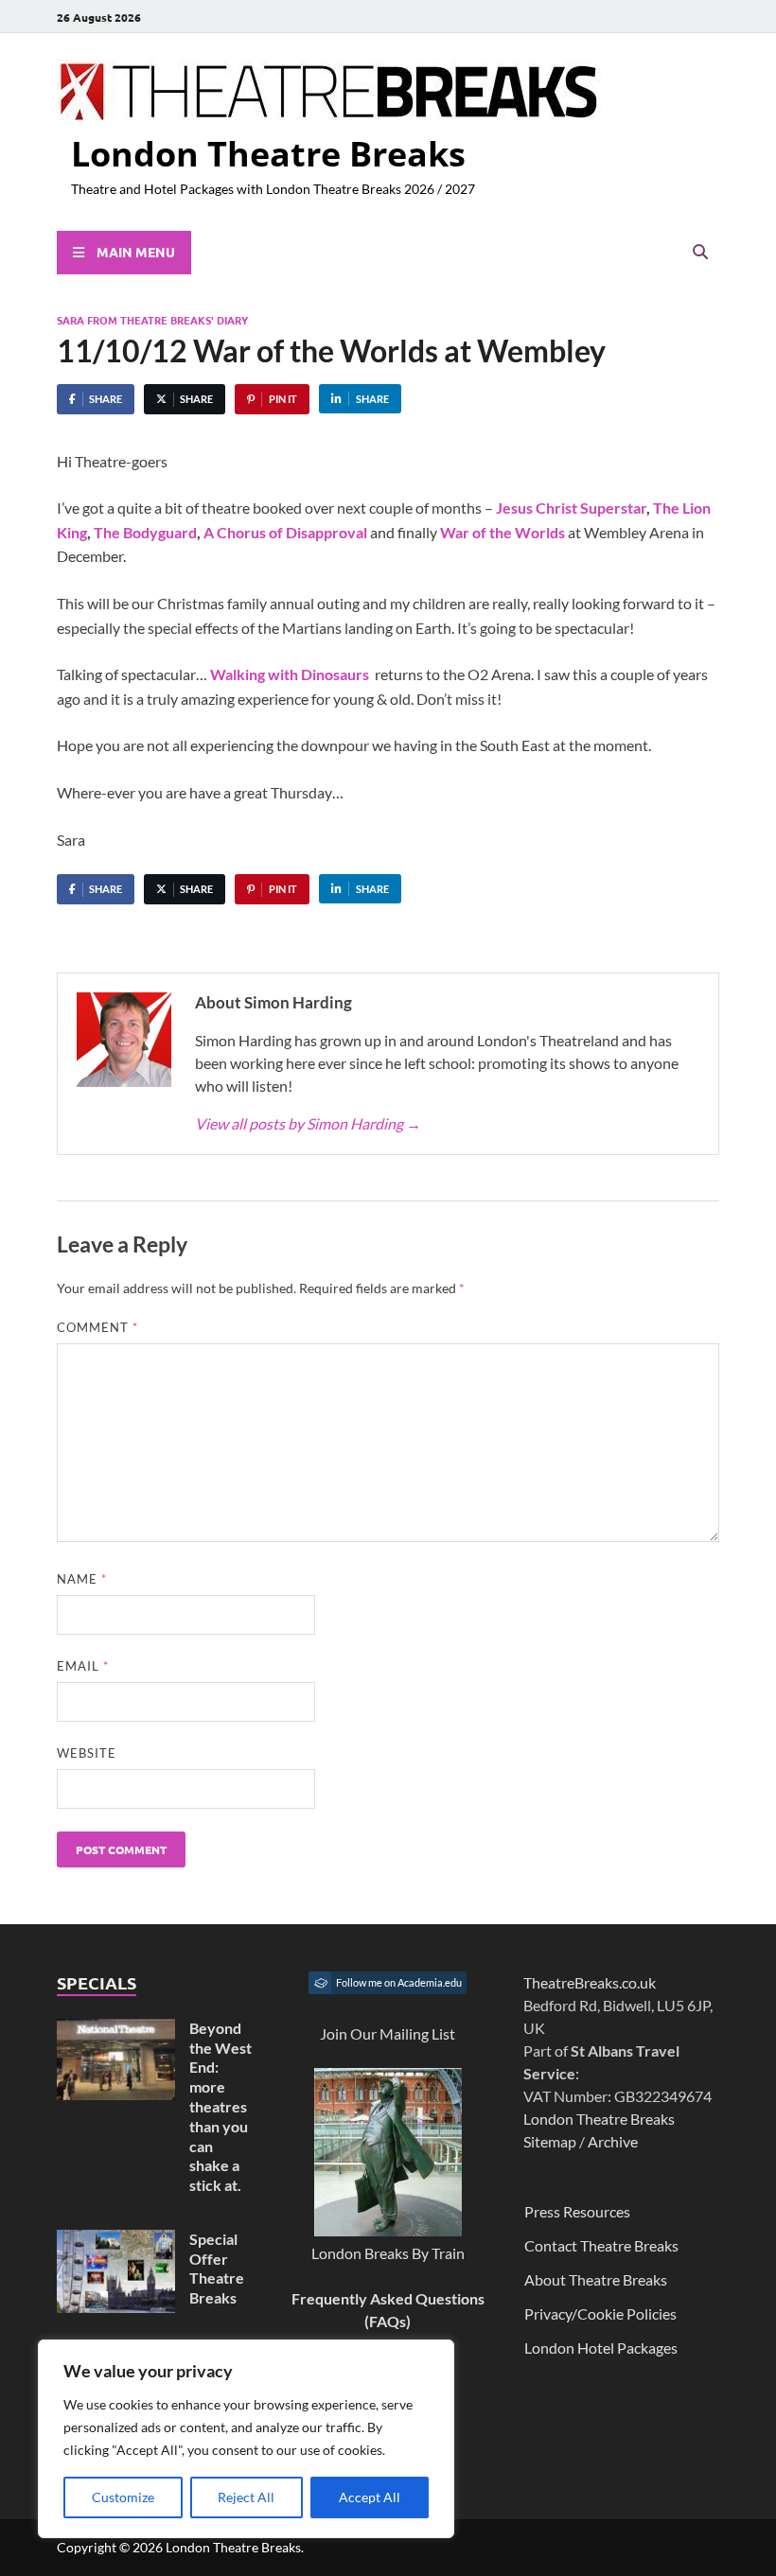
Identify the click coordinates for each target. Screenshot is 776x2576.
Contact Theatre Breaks (601, 2245)
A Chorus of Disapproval (285, 532)
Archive (613, 2141)
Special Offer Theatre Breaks (217, 2268)
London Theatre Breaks (268, 154)
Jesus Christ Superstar (571, 508)
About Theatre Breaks (596, 2279)
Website (87, 1753)
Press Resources (577, 2211)
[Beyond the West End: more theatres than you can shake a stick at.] (116, 2030)
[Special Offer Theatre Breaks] (116, 2241)
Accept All (370, 2497)
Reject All (246, 2497)
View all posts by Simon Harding (308, 1123)
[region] (246, 2439)
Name (82, 1579)
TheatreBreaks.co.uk (590, 1982)
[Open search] (700, 253)
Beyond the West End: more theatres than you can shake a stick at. (220, 2106)
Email (83, 1666)
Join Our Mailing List (388, 2033)
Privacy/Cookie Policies (600, 2313)
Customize (123, 2497)
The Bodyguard (145, 532)
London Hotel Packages (601, 2348)
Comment (97, 1327)
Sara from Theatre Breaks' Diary (152, 320)
